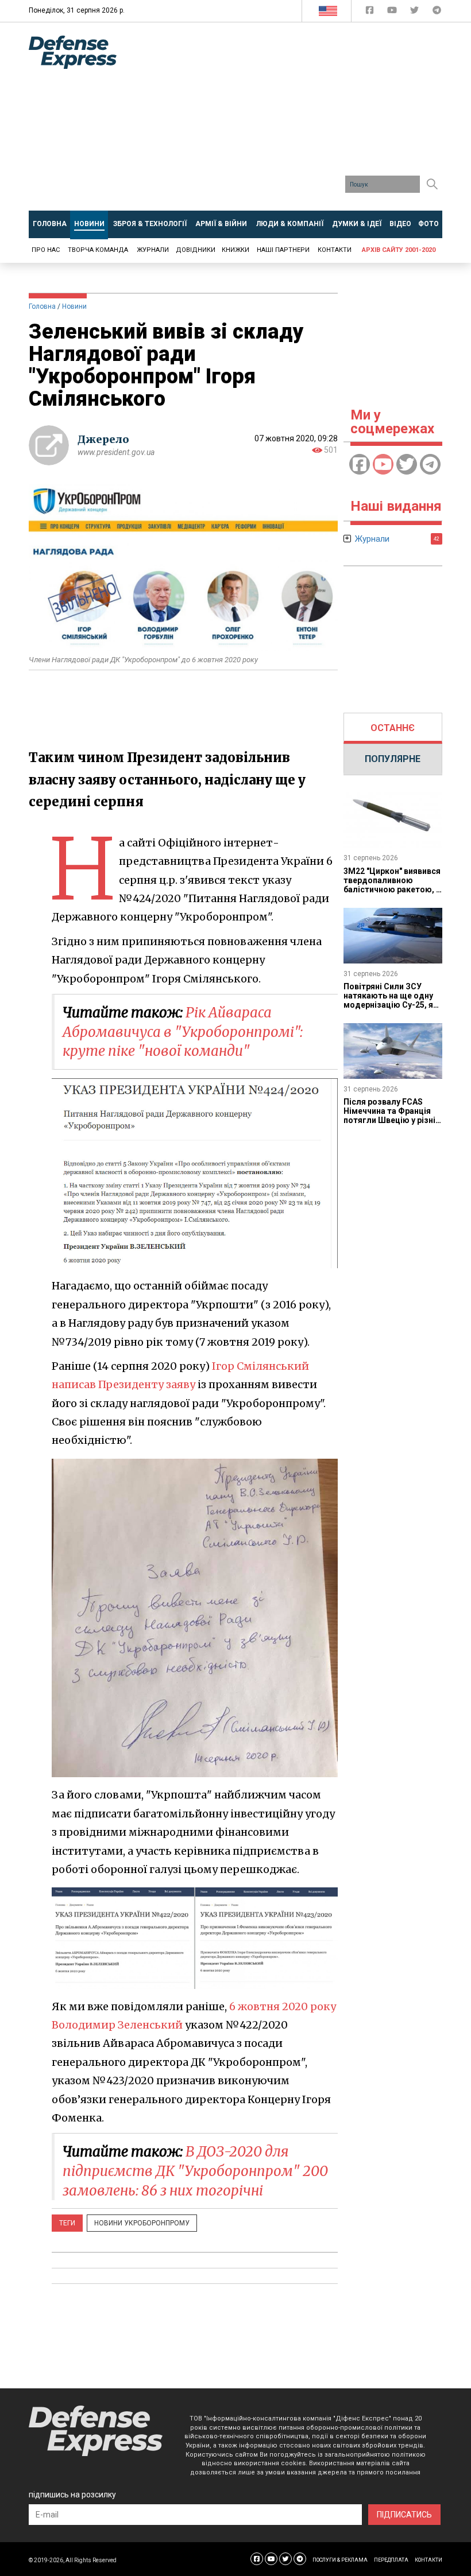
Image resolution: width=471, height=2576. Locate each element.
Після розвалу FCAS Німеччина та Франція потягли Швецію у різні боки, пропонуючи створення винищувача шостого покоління (389, 1125)
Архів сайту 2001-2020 (399, 250)
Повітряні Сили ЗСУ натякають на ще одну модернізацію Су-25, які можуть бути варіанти (392, 1000)
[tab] (393, 728)
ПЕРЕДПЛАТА (391, 2560)
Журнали (153, 250)
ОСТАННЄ (393, 728)
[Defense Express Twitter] (416, 12)
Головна (42, 306)
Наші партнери (283, 250)
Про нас (46, 250)
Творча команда (98, 250)
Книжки (235, 250)
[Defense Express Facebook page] (371, 12)
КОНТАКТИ (428, 2560)
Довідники (196, 250)
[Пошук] (432, 184)
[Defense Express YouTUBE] (393, 12)
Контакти (335, 250)
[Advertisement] (302, 121)
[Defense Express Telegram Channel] (437, 12)
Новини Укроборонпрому (142, 2223)
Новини (74, 306)
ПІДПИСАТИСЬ (404, 2515)
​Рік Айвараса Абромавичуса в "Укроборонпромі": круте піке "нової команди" (183, 1032)
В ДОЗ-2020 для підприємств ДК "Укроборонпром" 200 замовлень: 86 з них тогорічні (195, 2171)
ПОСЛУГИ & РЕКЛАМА (340, 2560)
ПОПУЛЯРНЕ (393, 759)
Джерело (103, 439)
